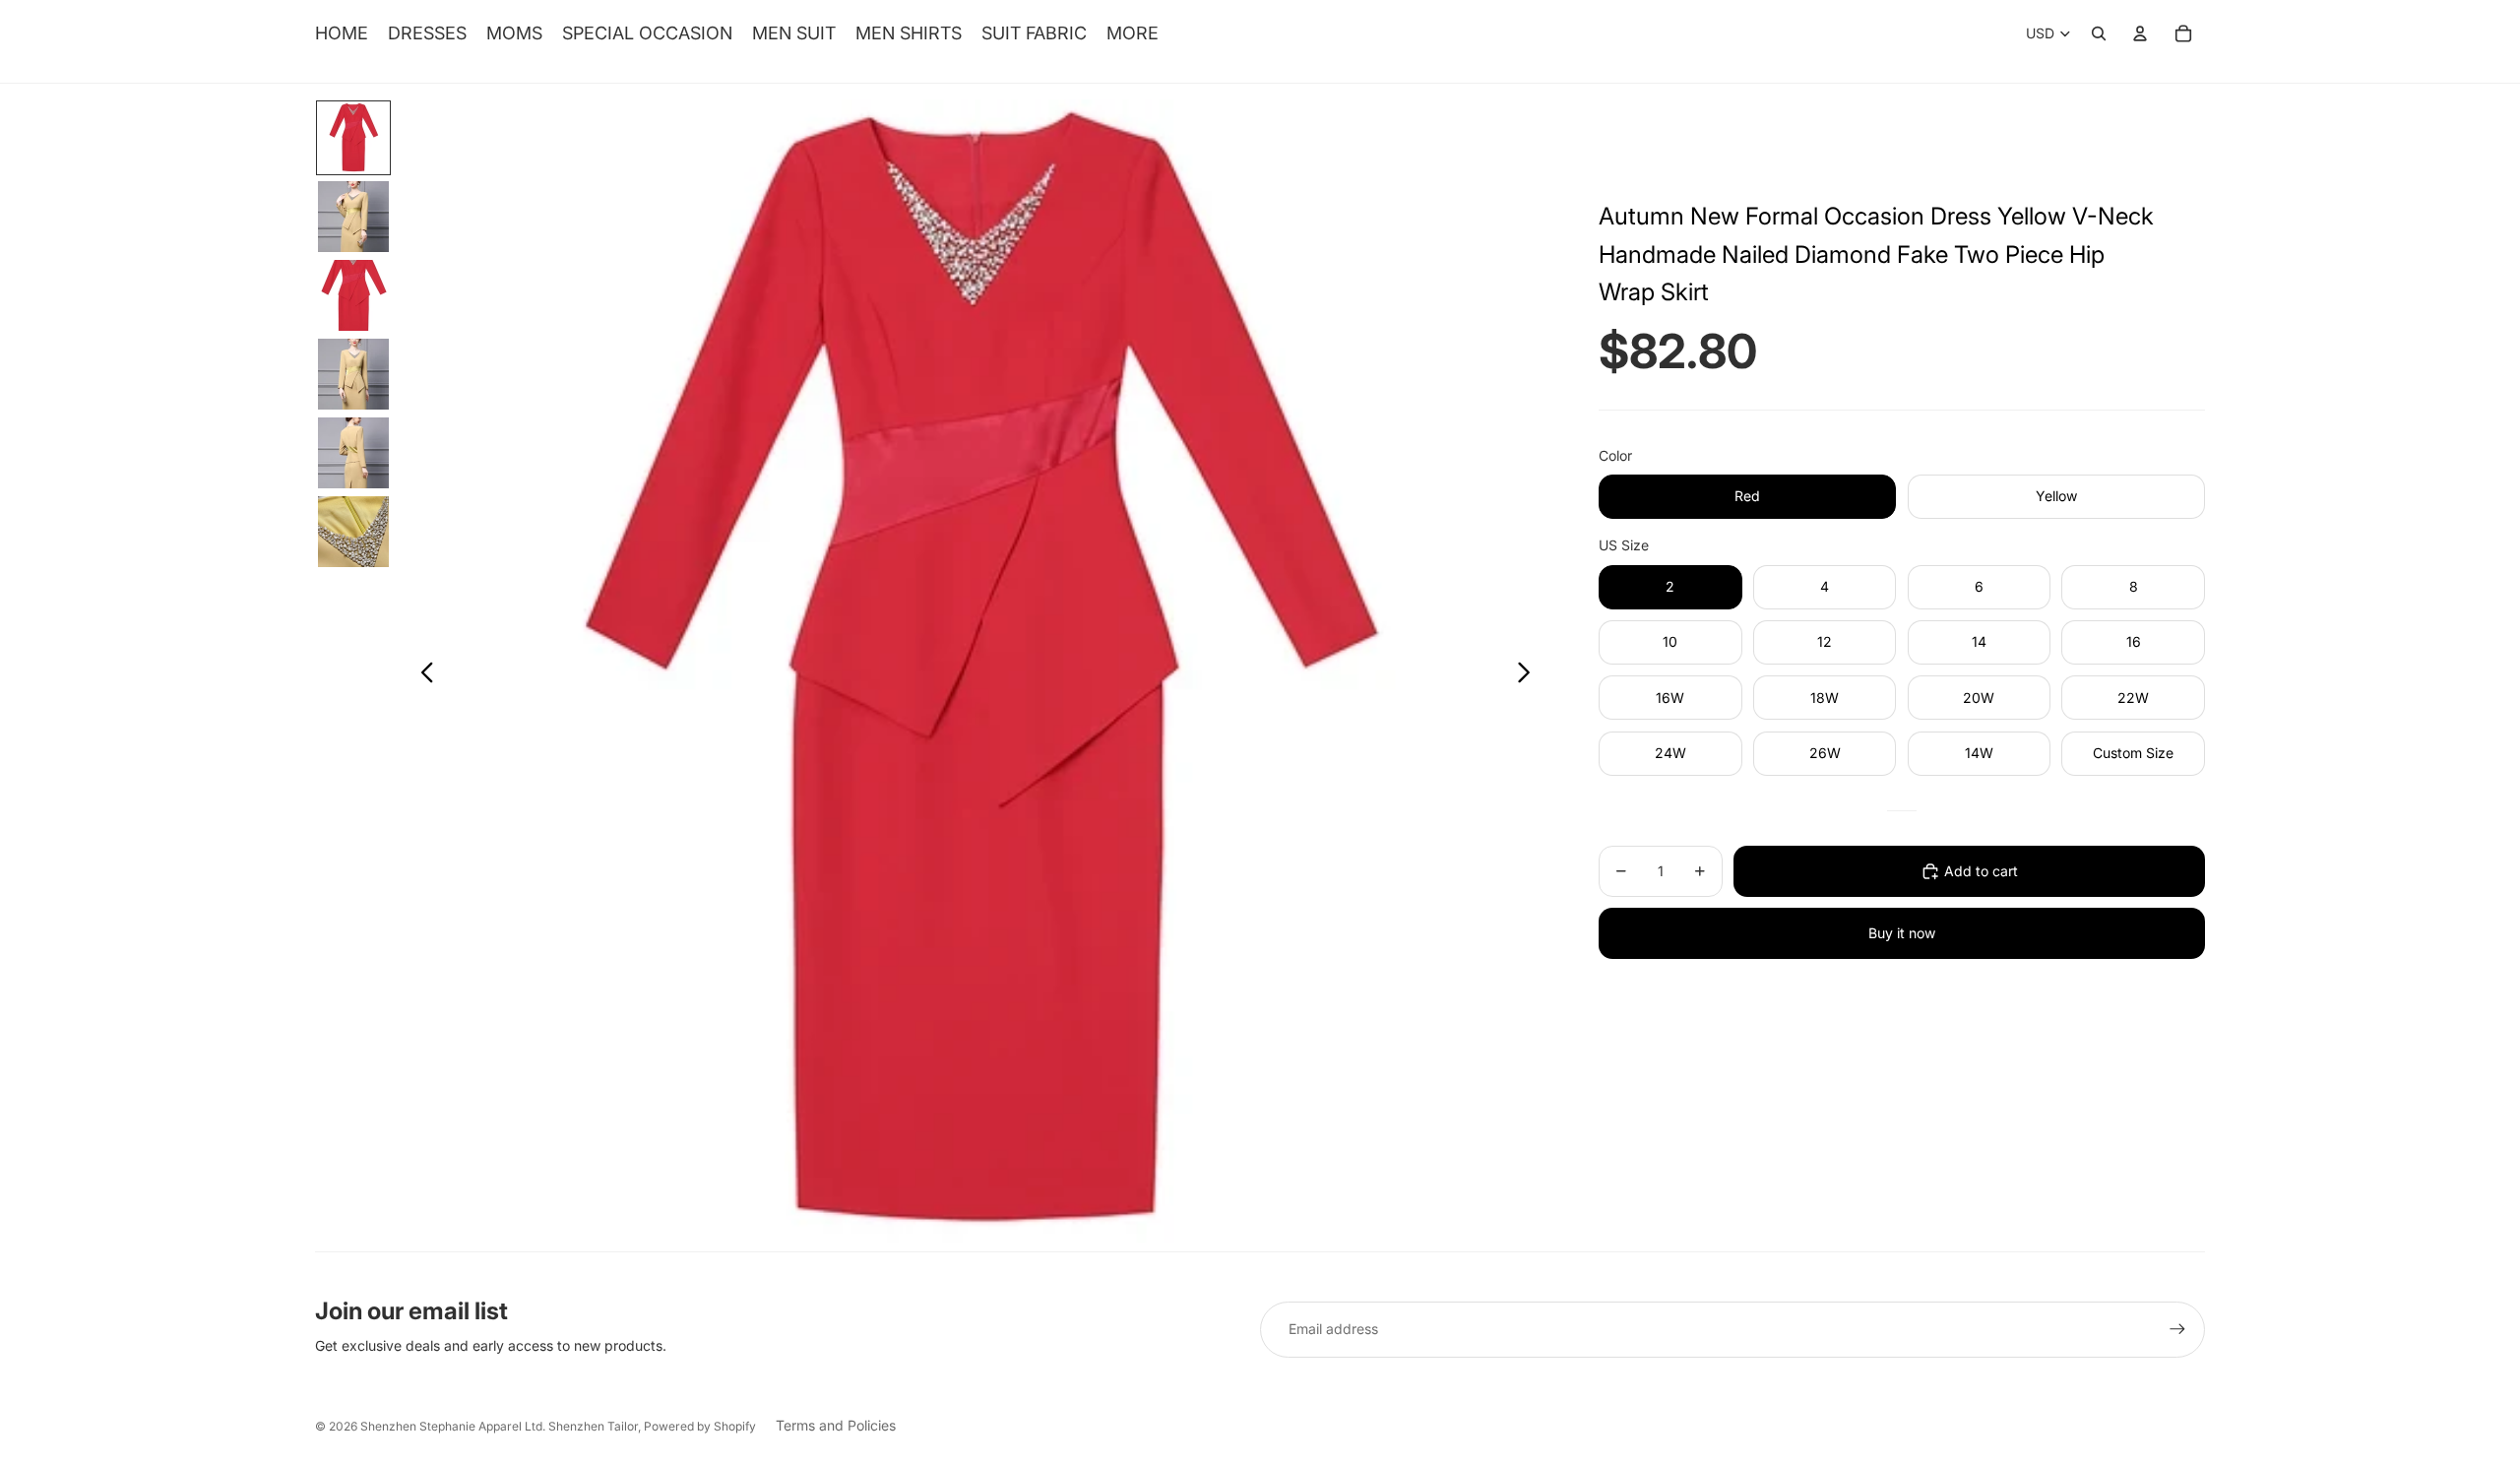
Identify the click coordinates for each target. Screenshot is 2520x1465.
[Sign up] (2177, 1329)
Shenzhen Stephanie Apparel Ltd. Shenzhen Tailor (499, 1426)
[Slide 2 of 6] (353, 217)
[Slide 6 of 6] (353, 532)
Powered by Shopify (700, 1426)
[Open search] (2099, 33)
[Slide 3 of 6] (353, 295)
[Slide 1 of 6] (353, 138)
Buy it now (1902, 933)
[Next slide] (1529, 675)
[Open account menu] (2140, 33)
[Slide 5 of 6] (353, 453)
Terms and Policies (836, 1425)
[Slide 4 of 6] (353, 374)
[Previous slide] (422, 675)
